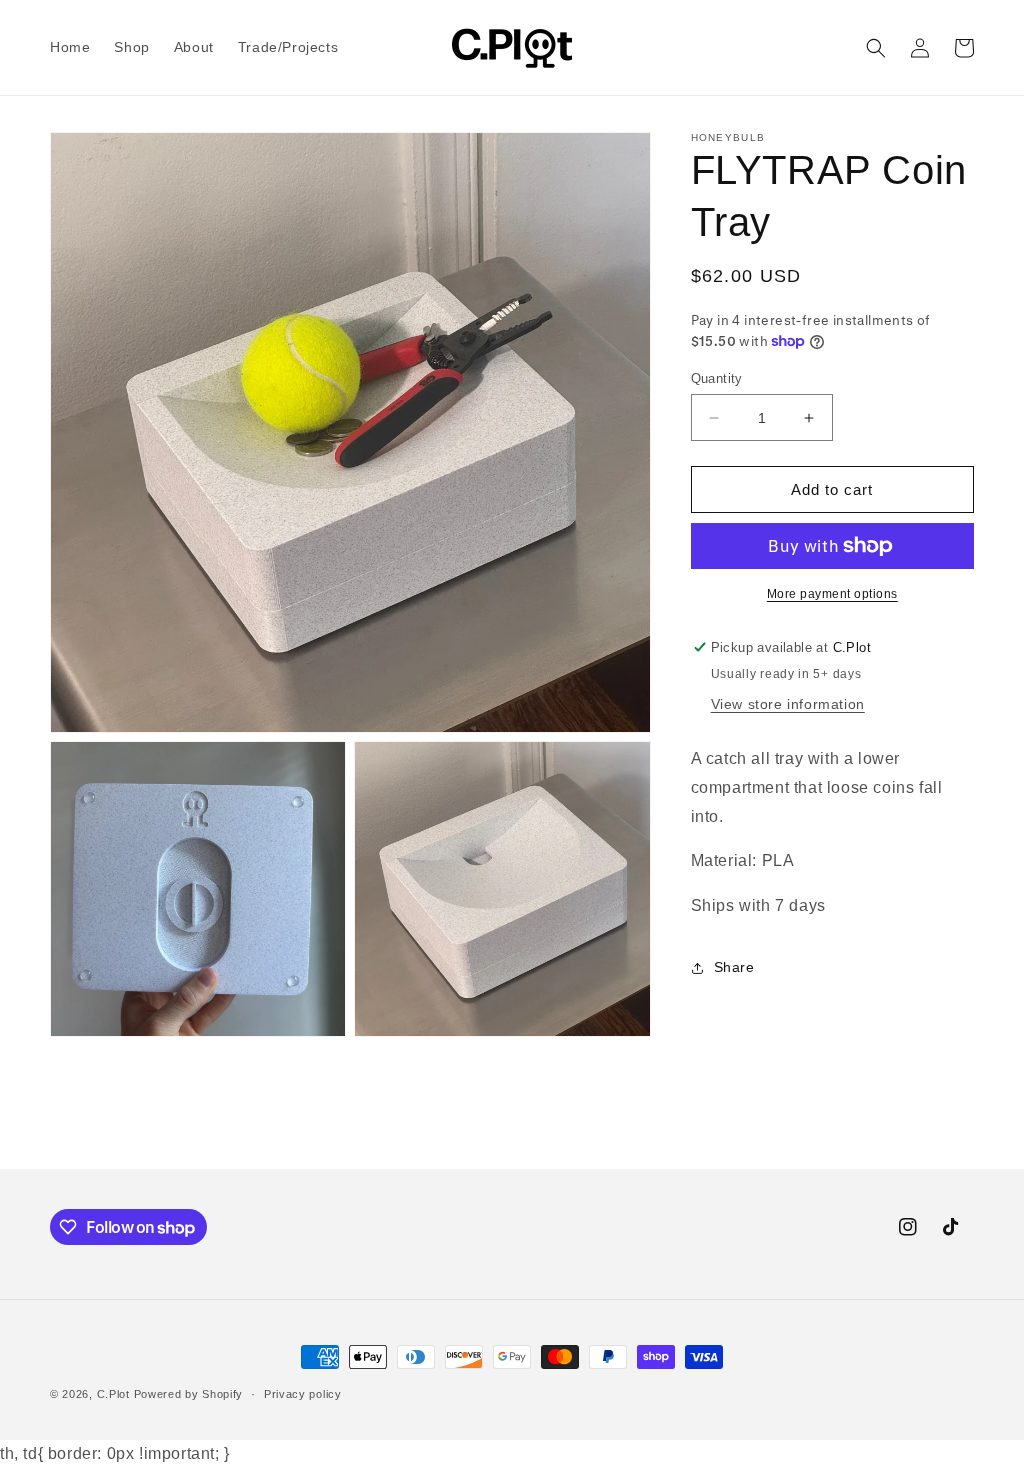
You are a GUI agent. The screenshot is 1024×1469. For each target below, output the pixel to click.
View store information (788, 704)
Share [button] (734, 967)
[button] (876, 48)
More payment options (832, 594)
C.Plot (113, 1394)
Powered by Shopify (189, 1394)
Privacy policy (303, 1394)
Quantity (717, 378)
